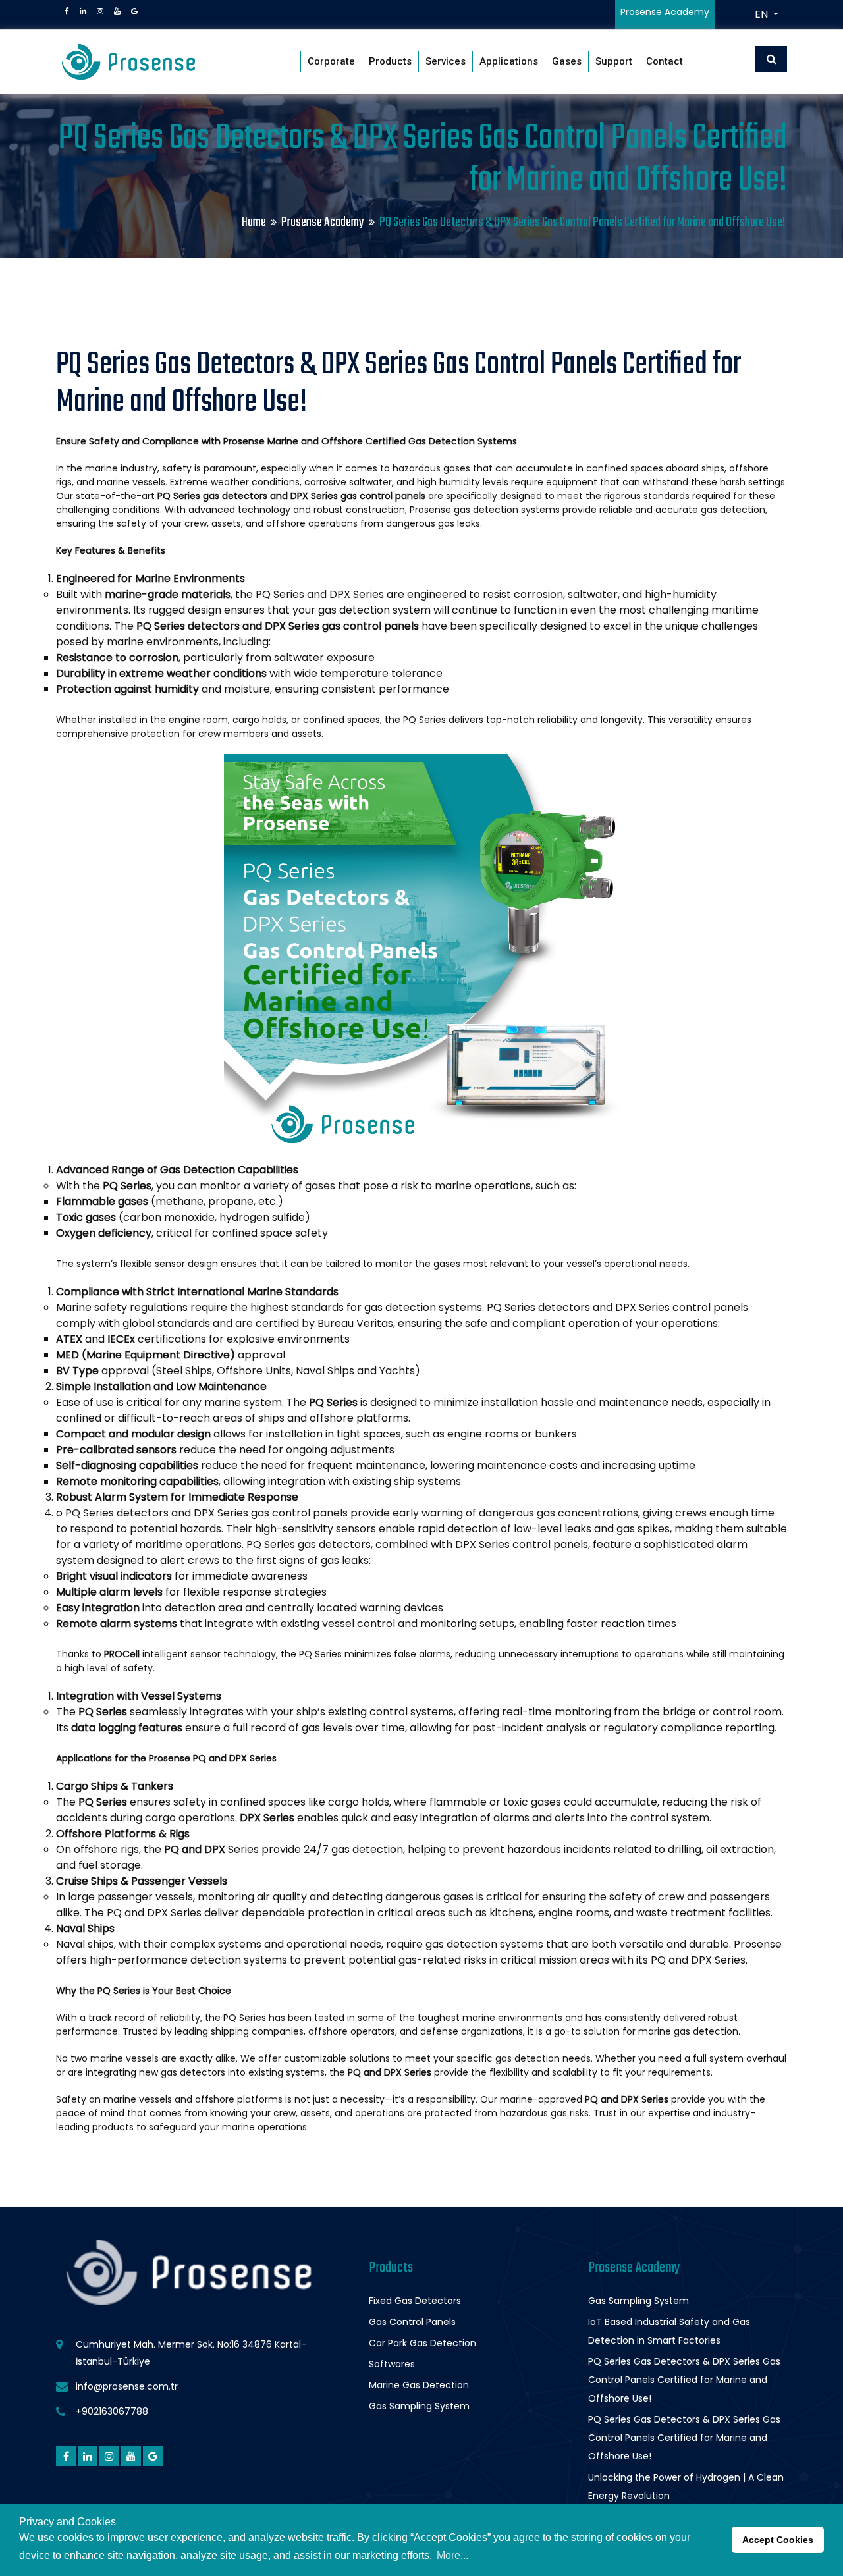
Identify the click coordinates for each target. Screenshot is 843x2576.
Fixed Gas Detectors (415, 2301)
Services (446, 61)
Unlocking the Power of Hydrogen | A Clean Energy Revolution (686, 2486)
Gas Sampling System (419, 2406)
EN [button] (763, 14)
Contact (665, 61)
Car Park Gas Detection (422, 2343)
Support (614, 61)
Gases (567, 61)
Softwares (392, 2364)
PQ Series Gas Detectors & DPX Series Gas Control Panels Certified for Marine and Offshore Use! (684, 2380)
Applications (509, 61)
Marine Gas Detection (419, 2385)
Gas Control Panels (412, 2322)
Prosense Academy (323, 222)
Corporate (331, 61)
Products (390, 61)
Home (254, 222)
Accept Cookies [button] (778, 2540)
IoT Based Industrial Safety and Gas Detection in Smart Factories (669, 2331)
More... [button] (452, 2555)
